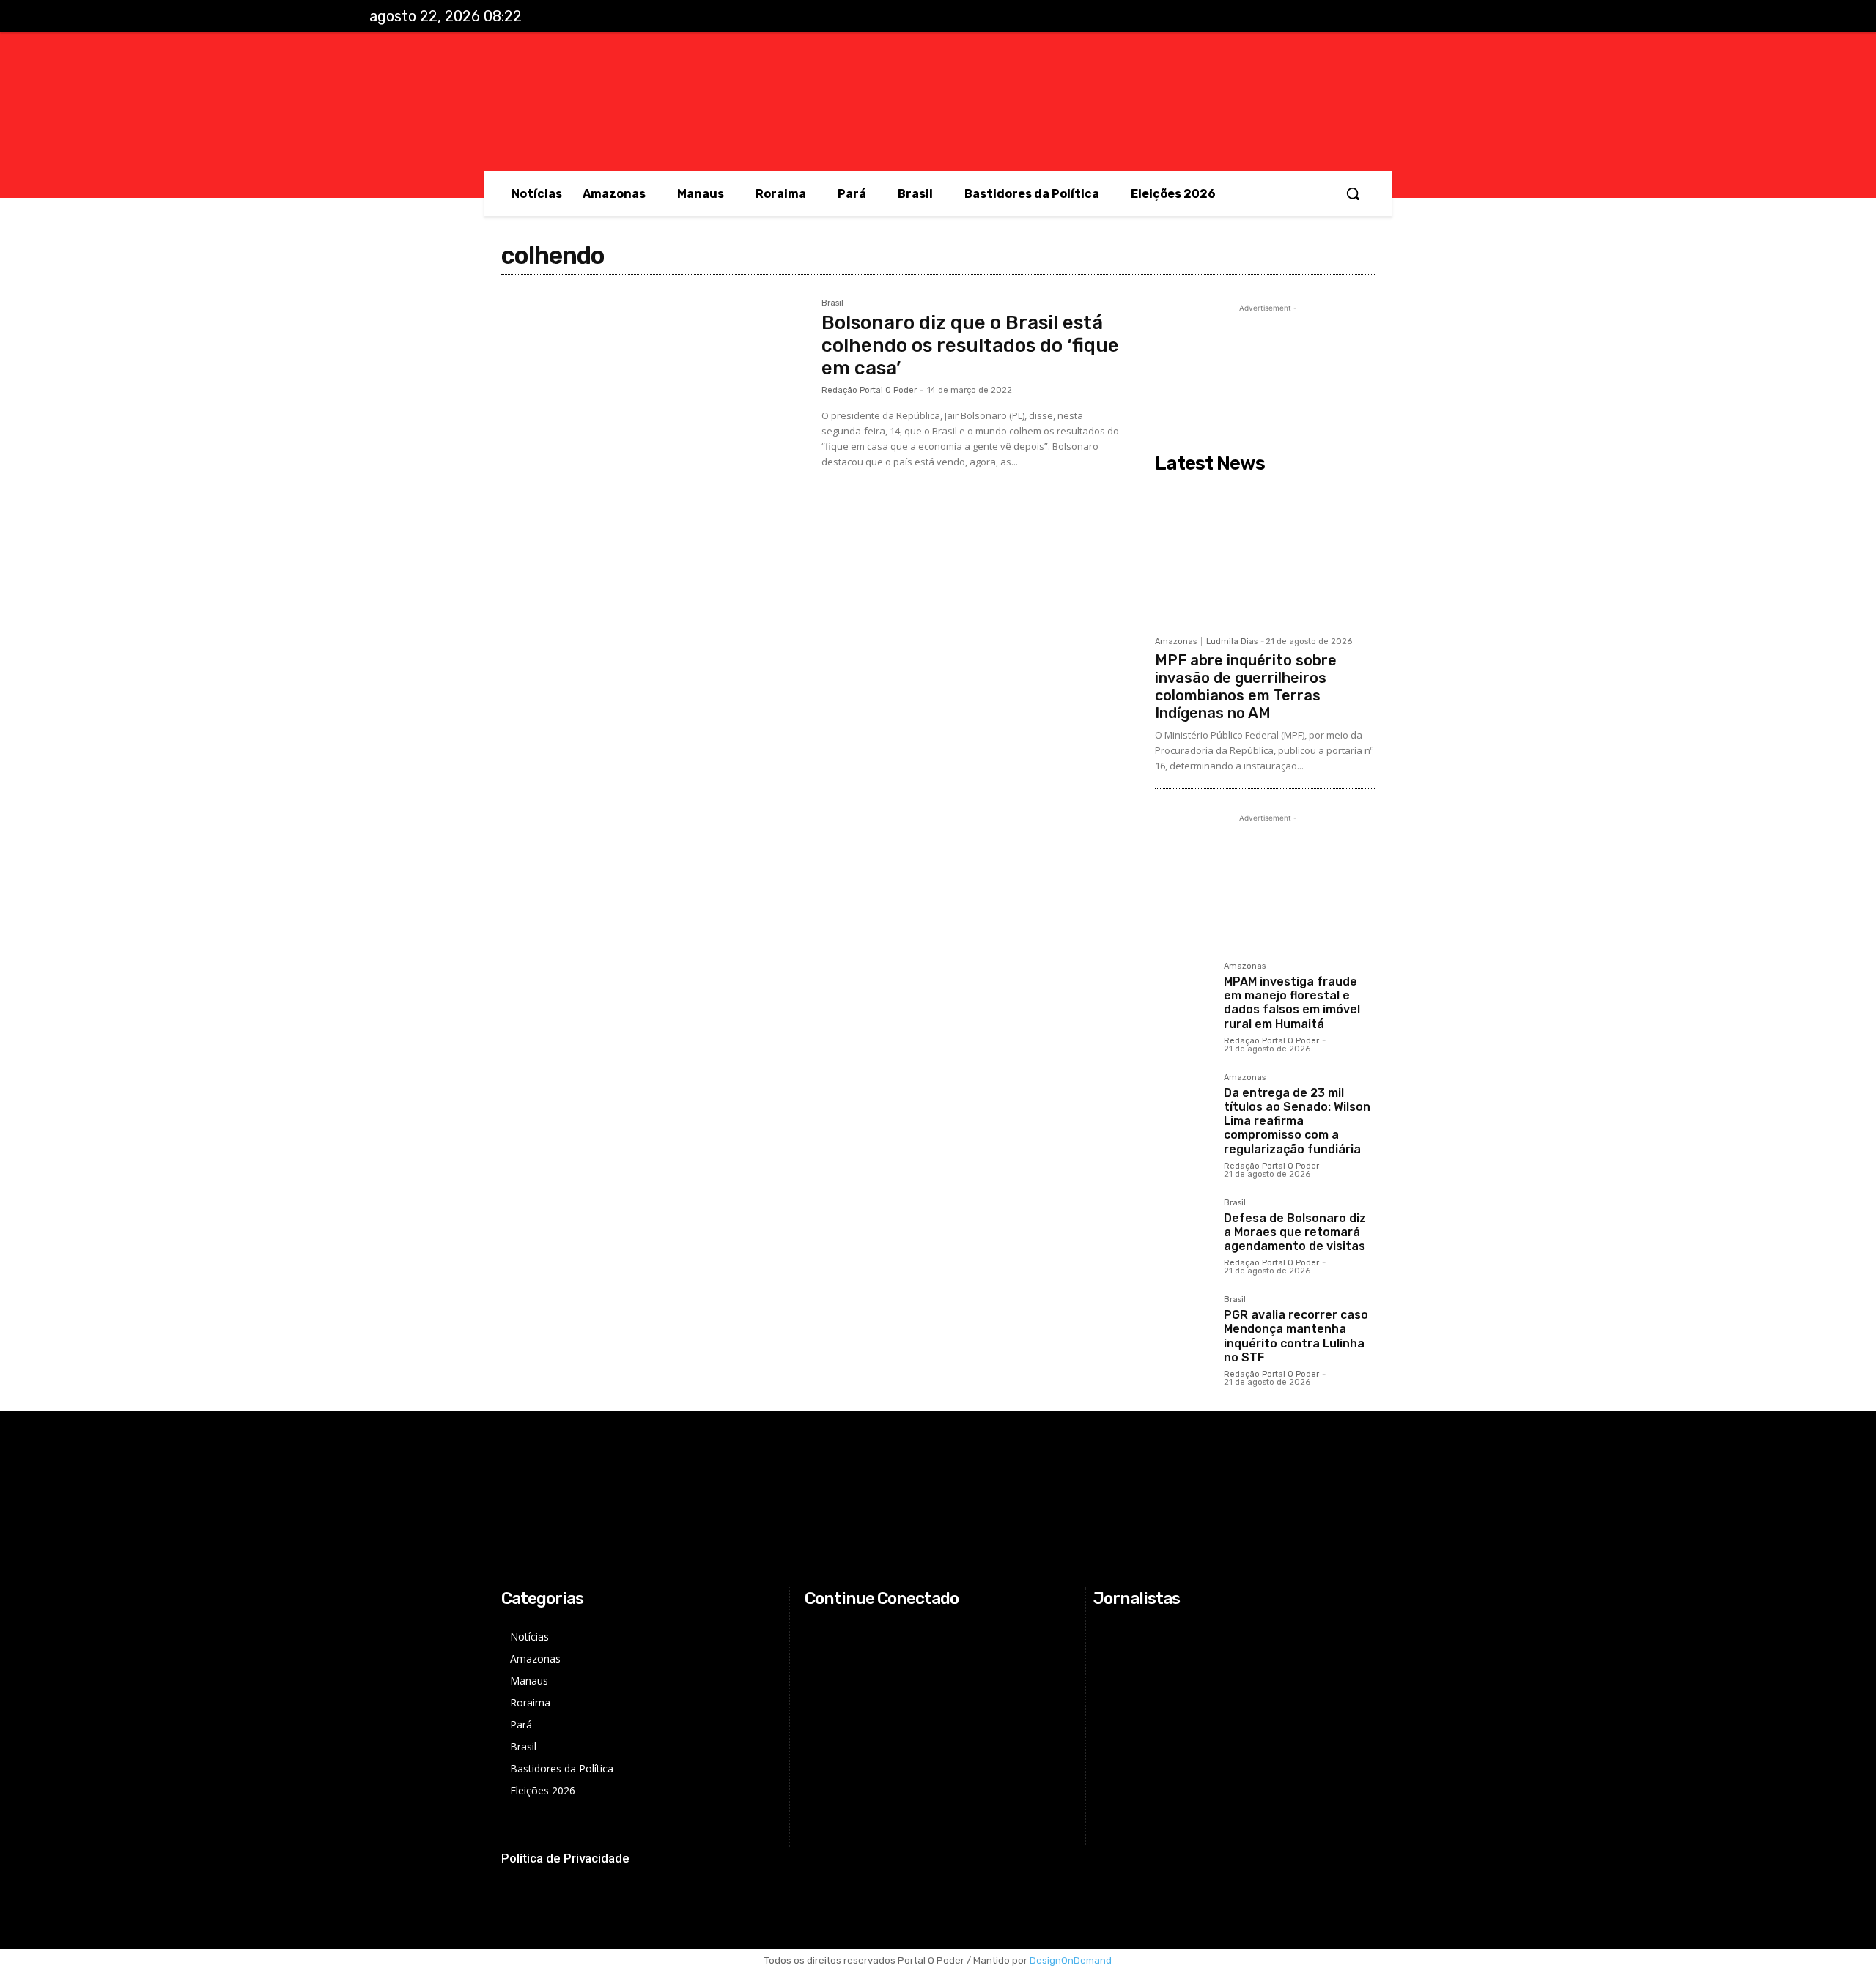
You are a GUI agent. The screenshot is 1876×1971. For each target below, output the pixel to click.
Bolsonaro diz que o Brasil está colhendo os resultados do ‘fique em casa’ (970, 345)
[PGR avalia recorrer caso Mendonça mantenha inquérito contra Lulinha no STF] (1183, 1324)
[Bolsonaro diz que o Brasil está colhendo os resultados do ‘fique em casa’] (654, 400)
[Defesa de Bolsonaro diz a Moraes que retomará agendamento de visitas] (1183, 1227)
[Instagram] (1430, 17)
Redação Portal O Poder (869, 390)
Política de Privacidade (565, 1858)
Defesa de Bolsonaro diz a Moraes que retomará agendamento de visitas (1295, 1232)
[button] (1353, 193)
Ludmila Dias (1232, 641)
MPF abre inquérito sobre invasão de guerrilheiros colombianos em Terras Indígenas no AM (1246, 687)
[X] (1461, 17)
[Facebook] (1400, 17)
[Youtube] (1491, 17)
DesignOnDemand (1071, 1960)
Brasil (832, 303)
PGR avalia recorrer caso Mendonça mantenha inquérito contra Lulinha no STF (1296, 1336)
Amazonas (1176, 641)
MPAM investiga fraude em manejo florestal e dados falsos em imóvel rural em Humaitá (1292, 1003)
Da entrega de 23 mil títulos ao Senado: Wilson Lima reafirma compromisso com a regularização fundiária (1297, 1121)
